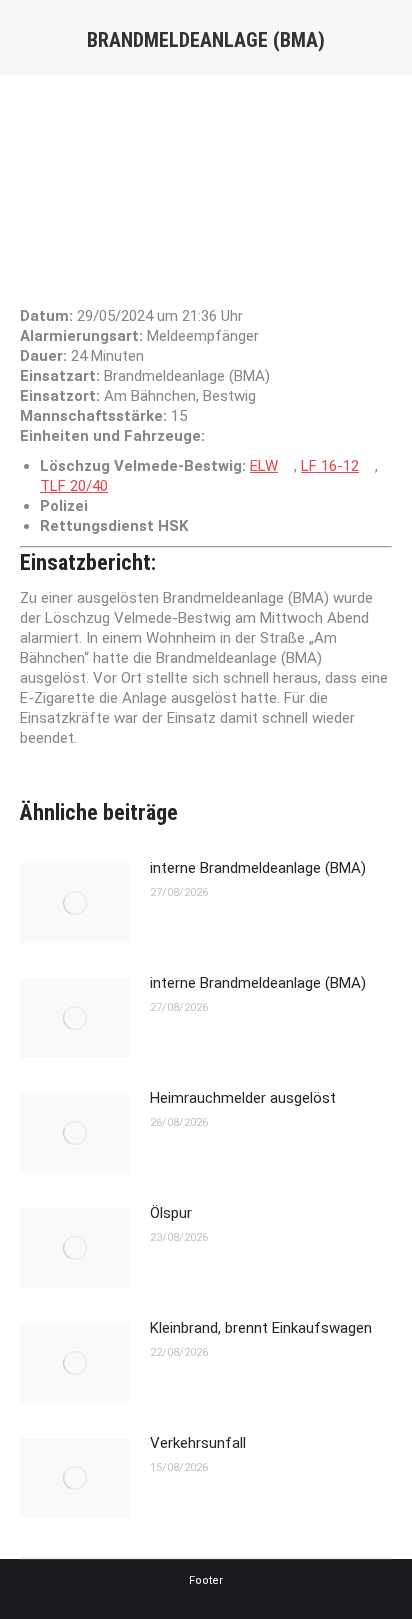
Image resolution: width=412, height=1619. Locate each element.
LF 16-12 (330, 466)
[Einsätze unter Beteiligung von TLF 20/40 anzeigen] (118, 486)
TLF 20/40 (74, 486)
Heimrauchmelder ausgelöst (243, 1098)
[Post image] (75, 903)
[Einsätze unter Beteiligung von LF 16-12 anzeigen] (369, 466)
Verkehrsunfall (198, 1443)
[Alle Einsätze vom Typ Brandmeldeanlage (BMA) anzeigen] (280, 376)
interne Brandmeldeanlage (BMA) (258, 868)
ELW (264, 466)
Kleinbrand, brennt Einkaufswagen (261, 1328)
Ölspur (171, 1213)
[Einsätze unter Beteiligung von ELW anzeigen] (288, 466)
